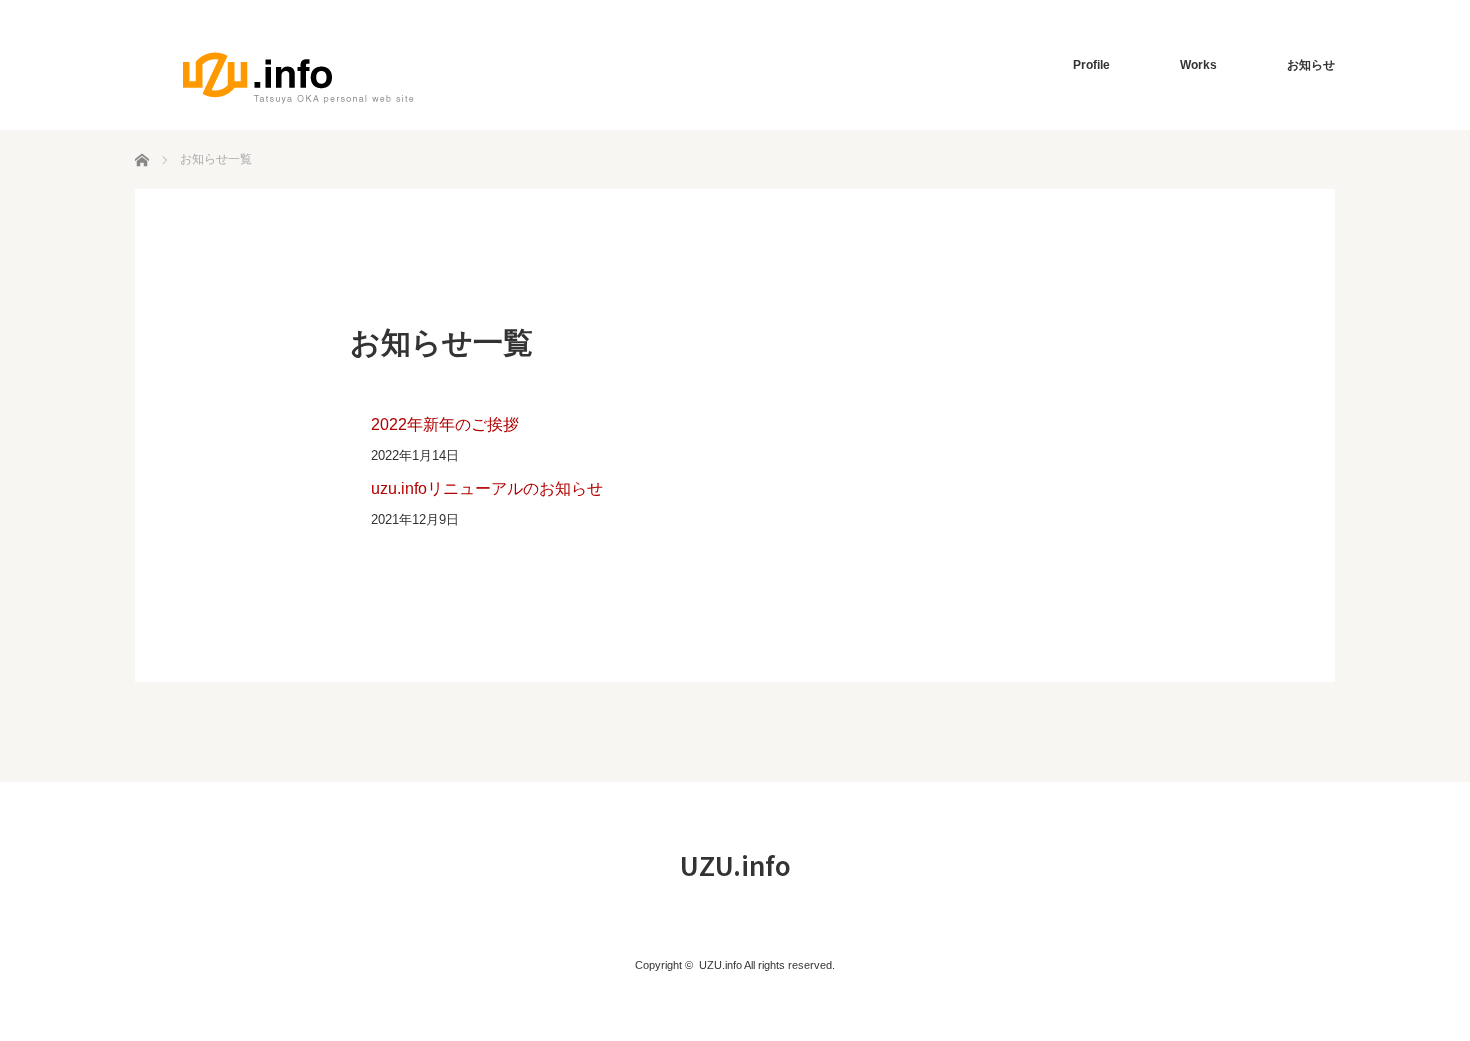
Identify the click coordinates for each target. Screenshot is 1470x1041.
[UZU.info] (299, 77)
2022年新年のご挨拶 (445, 424)
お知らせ (1311, 65)
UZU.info (735, 864)
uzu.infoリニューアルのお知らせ (487, 488)
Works (1198, 65)
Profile (1091, 65)
